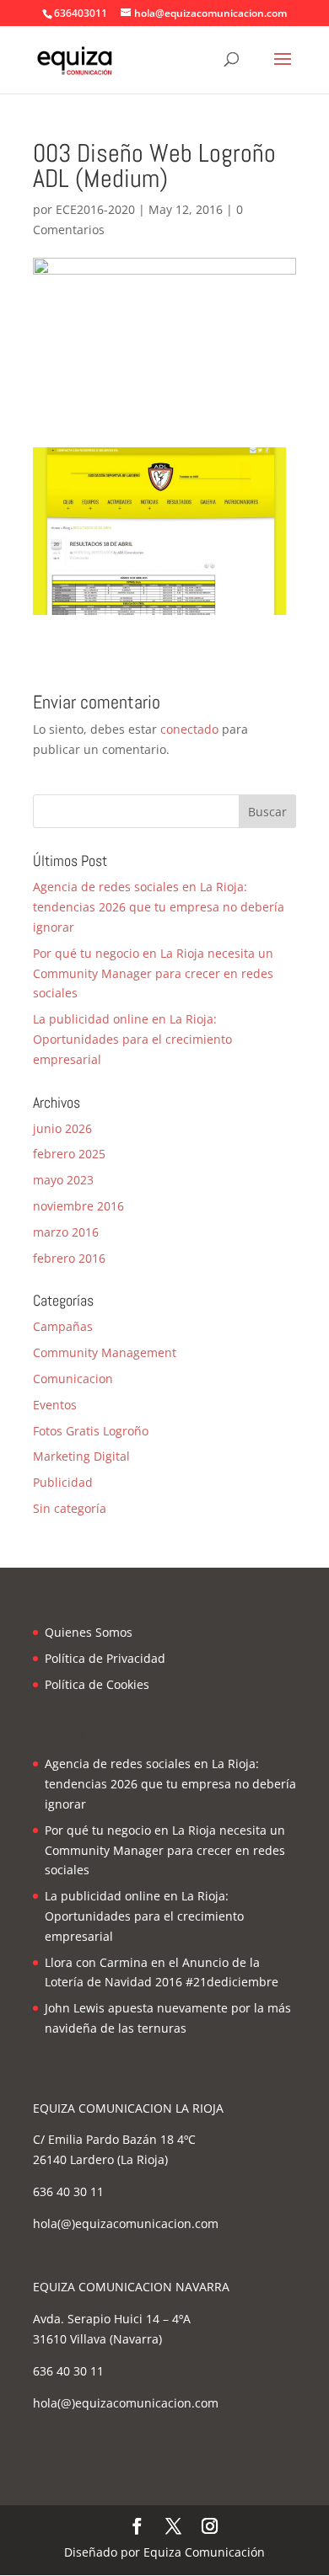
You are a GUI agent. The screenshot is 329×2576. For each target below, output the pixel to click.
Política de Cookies (97, 1684)
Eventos (55, 1405)
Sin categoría (70, 1508)
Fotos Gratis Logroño (91, 1431)
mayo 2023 (63, 1180)
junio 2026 (62, 1128)
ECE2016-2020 (95, 209)
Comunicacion (73, 1379)
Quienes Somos (89, 1632)
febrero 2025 (69, 1154)
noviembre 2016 (78, 1206)
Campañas (63, 1326)
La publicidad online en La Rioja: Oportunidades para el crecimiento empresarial (132, 1039)
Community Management (105, 1352)
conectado (189, 729)
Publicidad (63, 1482)
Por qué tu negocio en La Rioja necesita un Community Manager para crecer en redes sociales (153, 973)
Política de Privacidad (105, 1658)
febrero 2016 (69, 1258)
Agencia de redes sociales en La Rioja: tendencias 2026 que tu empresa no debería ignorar (159, 907)
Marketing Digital (81, 1456)
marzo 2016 (66, 1232)
